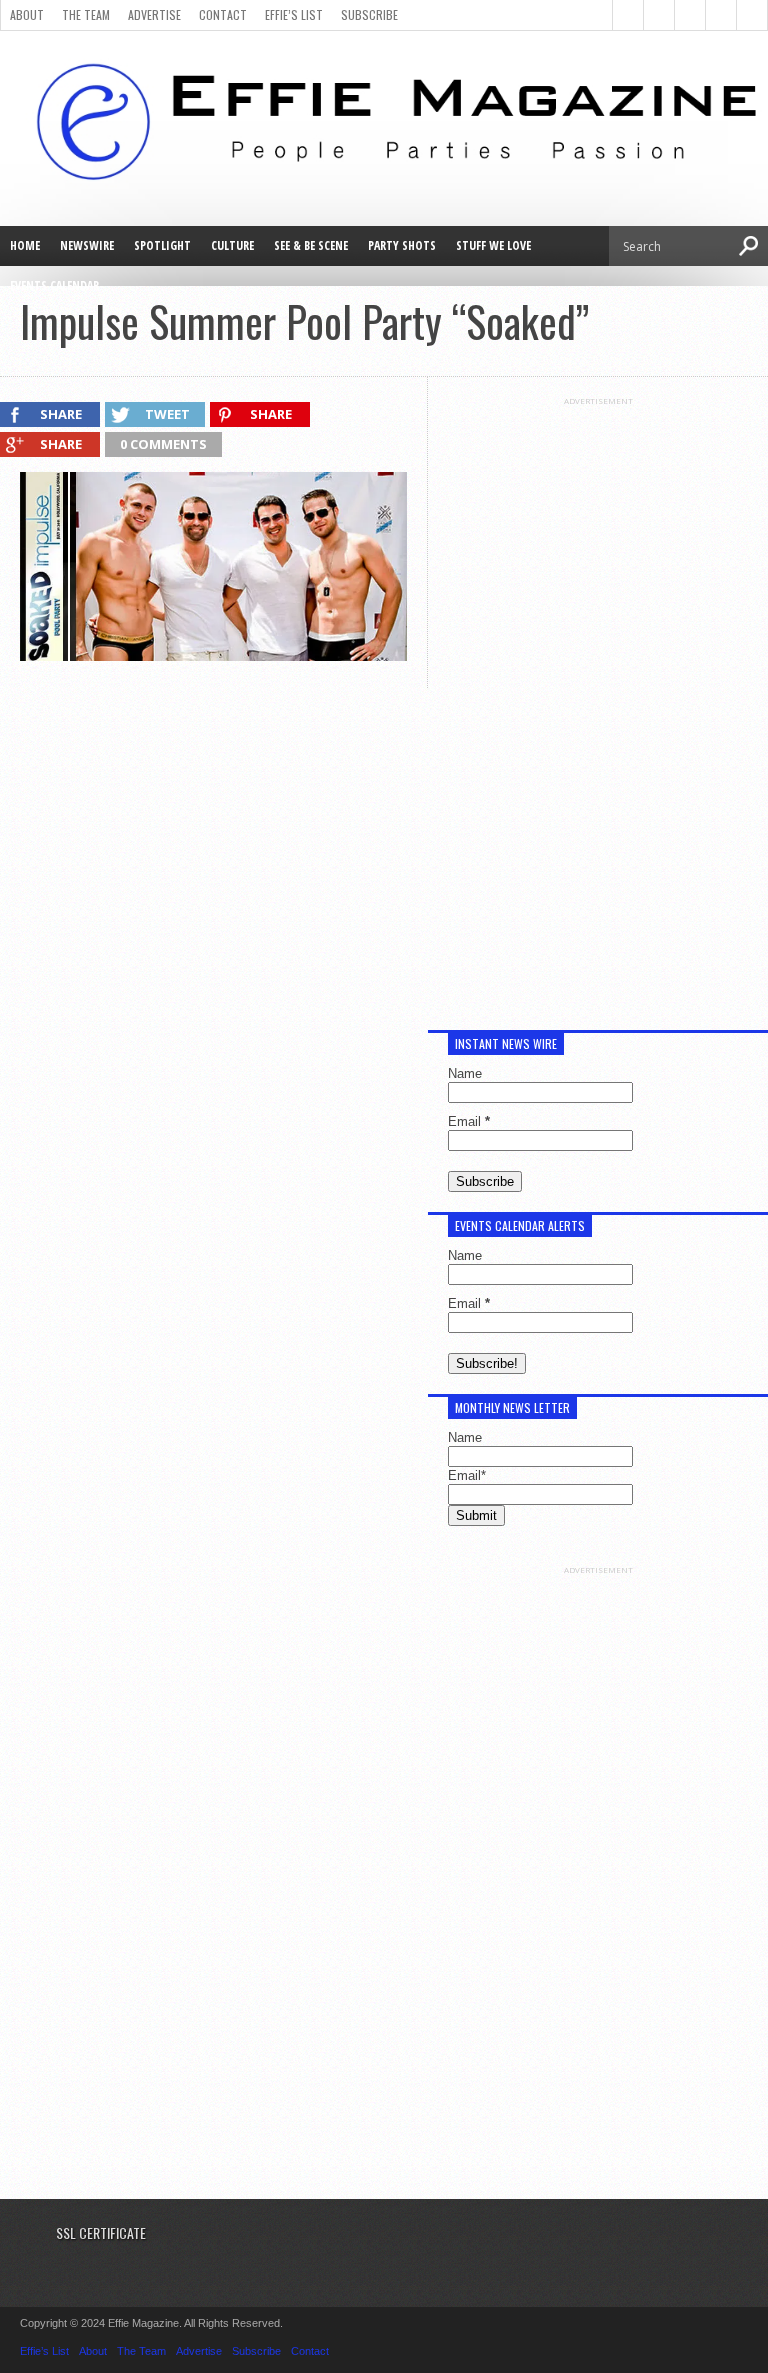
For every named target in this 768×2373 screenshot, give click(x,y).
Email (469, 1121)
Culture (232, 245)
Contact (223, 14)
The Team (86, 14)
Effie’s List (294, 14)
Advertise (154, 14)
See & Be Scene (311, 245)
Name (465, 1073)
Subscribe (369, 14)
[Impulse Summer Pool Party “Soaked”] (213, 656)
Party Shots (402, 245)
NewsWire (87, 245)
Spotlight (162, 245)
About (27, 14)
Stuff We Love (493, 245)
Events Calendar (54, 285)
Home (25, 245)
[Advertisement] (598, 706)
